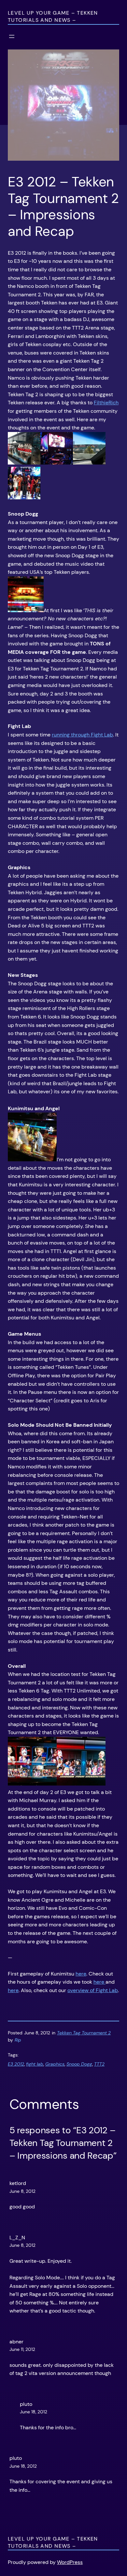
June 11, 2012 (22, 2349)
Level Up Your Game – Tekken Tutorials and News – (53, 16)
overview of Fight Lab (93, 1990)
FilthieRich (106, 403)
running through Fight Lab (82, 735)
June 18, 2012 (34, 2412)
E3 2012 (16, 2064)
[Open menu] (12, 36)
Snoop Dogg (79, 2064)
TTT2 (99, 2064)
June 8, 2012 (22, 2191)
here (81, 1974)
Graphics (55, 2064)
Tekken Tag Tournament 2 (84, 2033)
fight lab (35, 2064)
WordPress (70, 2562)
